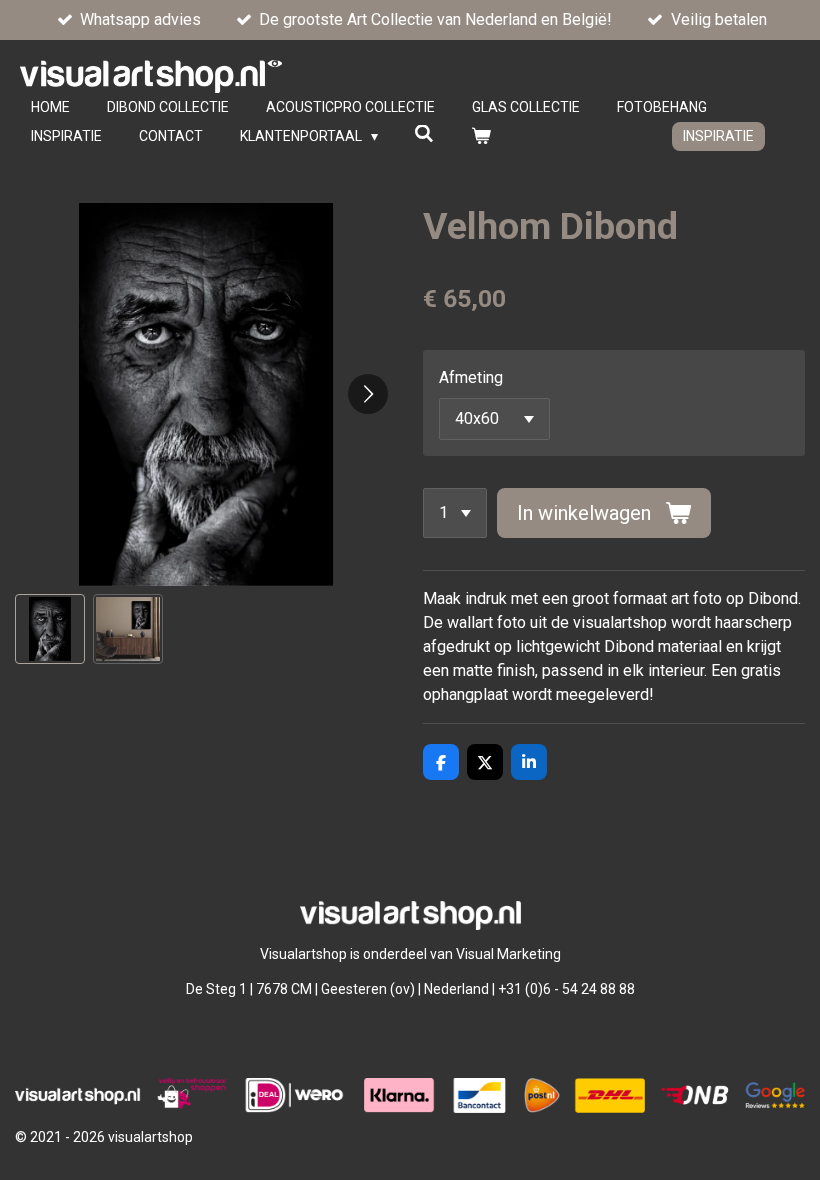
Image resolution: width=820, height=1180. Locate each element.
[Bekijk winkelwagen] (481, 136)
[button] (50, 629)
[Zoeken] (425, 134)
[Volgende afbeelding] (368, 394)
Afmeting (471, 377)
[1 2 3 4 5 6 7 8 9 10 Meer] (455, 513)
